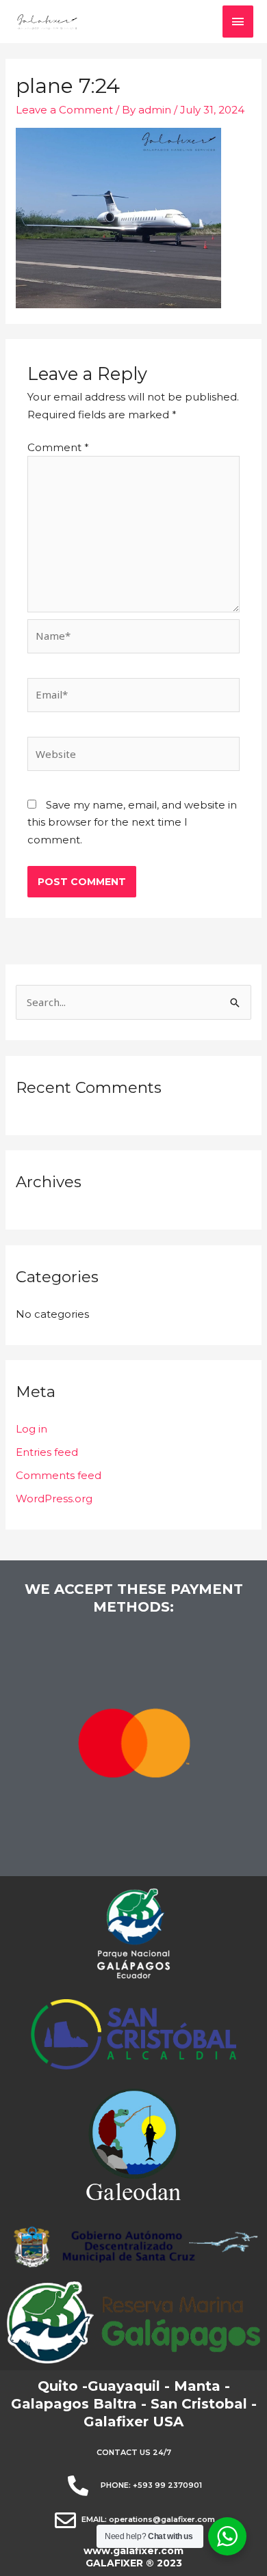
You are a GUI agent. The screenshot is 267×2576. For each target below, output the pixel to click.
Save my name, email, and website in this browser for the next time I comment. (132, 822)
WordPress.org (54, 1499)
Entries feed (47, 1452)
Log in (31, 1429)
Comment (58, 447)
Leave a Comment (64, 110)
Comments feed (59, 1475)
